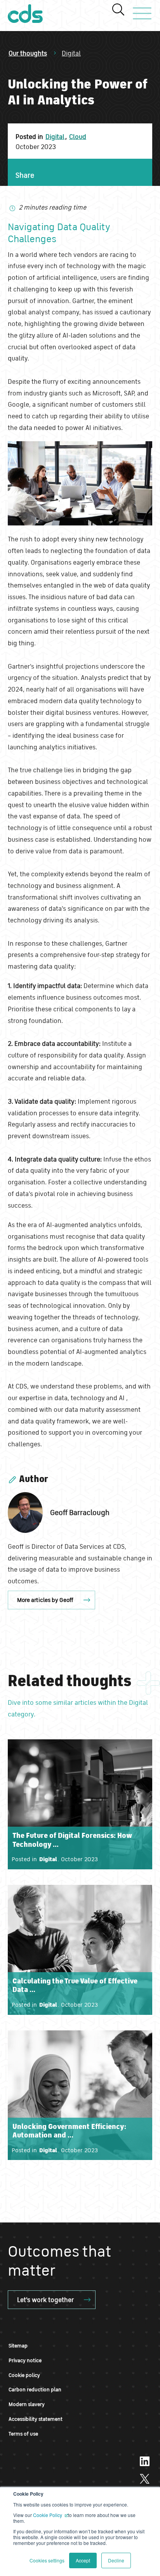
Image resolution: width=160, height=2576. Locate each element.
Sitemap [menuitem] (18, 2346)
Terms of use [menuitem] (23, 2434)
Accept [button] (83, 2560)
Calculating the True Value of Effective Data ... (75, 1985)
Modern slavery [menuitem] (27, 2404)
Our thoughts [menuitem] (28, 53)
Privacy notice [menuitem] (25, 2360)
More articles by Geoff (45, 1600)
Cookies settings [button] (47, 2560)
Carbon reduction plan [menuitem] (35, 2390)
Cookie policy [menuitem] (24, 2375)
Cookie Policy (48, 2515)
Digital (71, 53)
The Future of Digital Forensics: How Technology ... (72, 1840)
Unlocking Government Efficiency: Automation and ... (69, 2131)
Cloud (78, 136)
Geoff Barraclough (80, 1512)
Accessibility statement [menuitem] (36, 2419)
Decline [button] (116, 2560)
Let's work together (45, 2300)
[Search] (118, 10)
